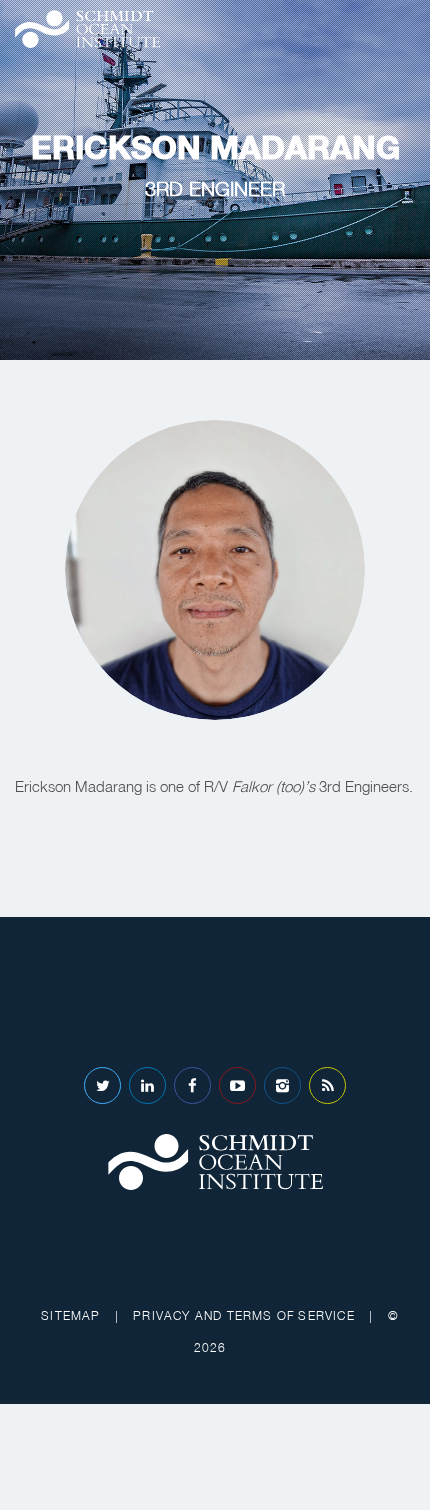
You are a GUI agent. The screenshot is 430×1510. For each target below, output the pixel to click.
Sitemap (70, 1315)
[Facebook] (192, 1085)
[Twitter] (102, 1085)
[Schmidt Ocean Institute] (87, 29)
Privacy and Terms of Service (244, 1315)
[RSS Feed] (327, 1085)
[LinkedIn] (147, 1085)
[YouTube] (237, 1085)
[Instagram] (282, 1085)
